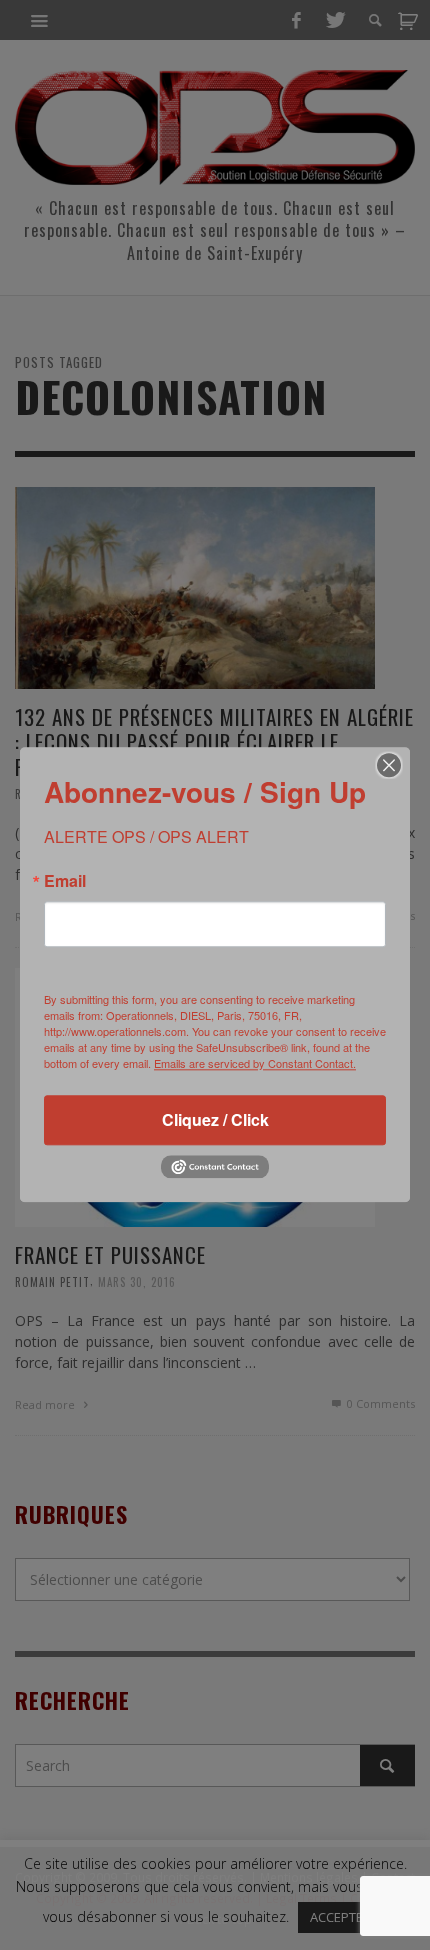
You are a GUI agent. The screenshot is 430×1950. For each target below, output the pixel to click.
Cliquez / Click (215, 1119)
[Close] (389, 765)
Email (65, 881)
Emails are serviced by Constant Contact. (255, 1063)
